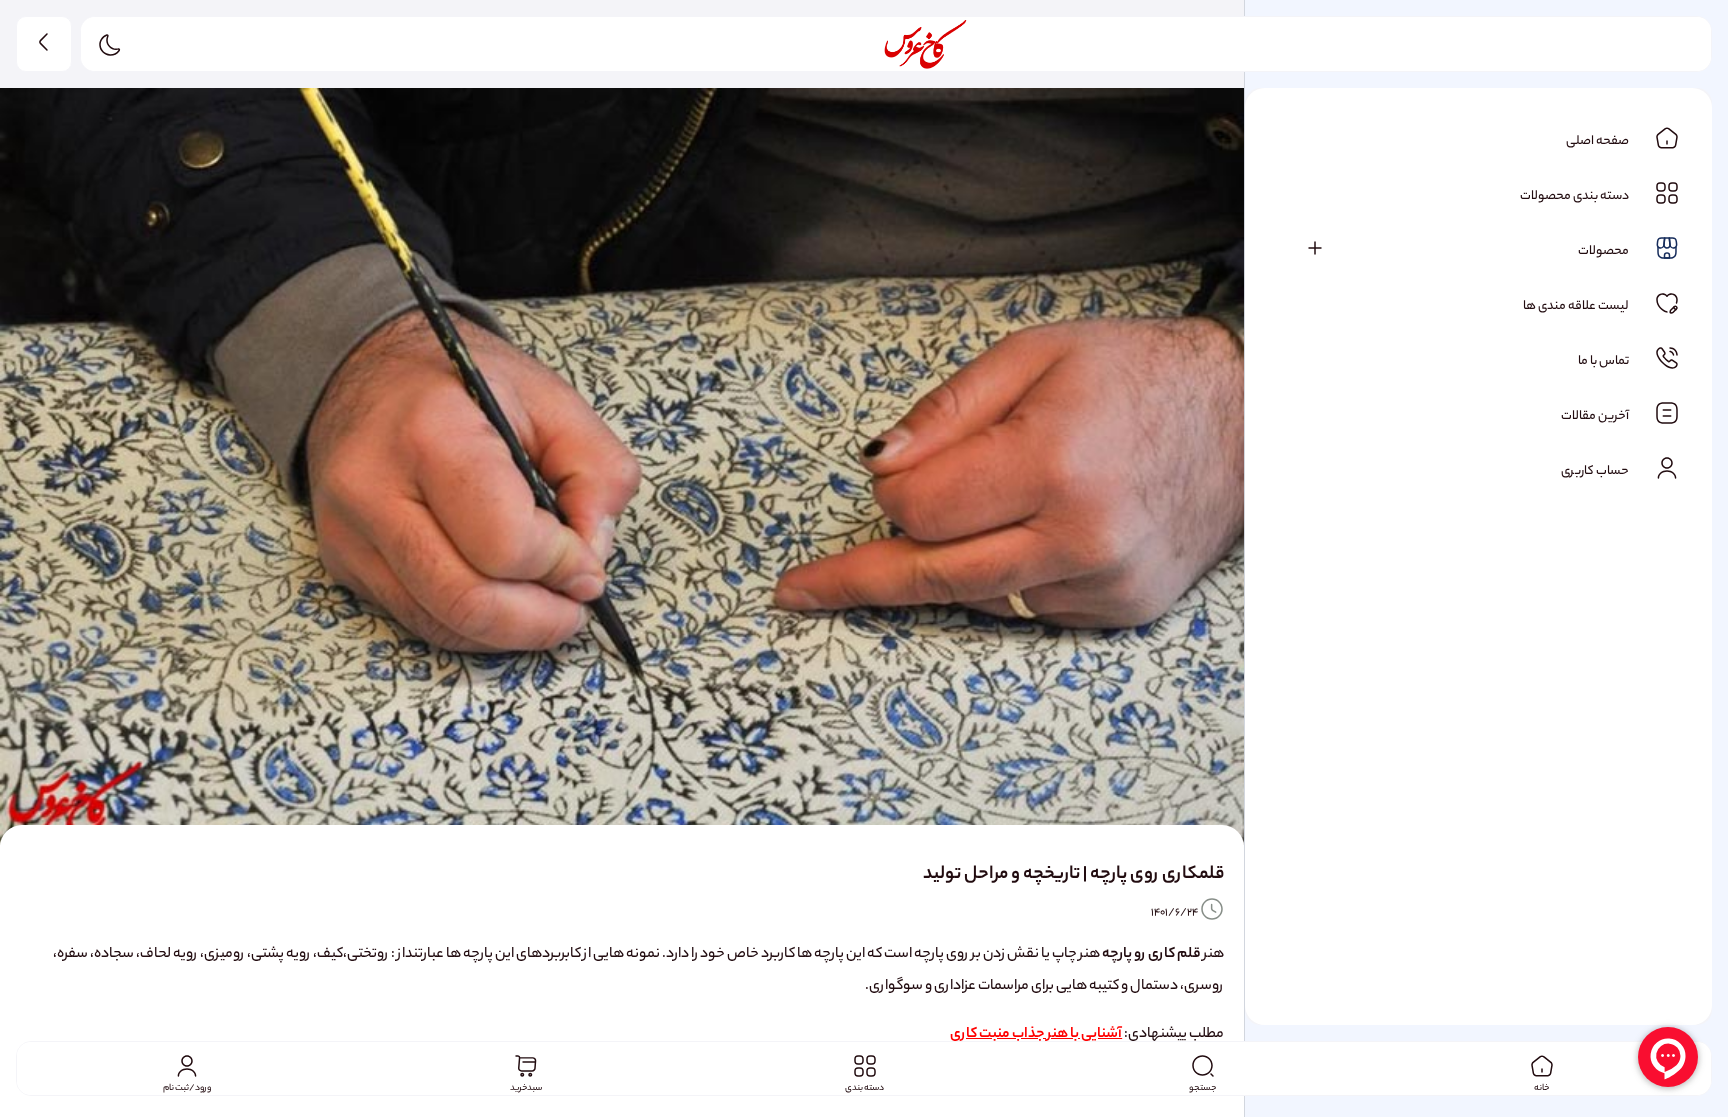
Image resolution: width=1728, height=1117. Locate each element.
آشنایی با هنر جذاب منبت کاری (1036, 1035)
